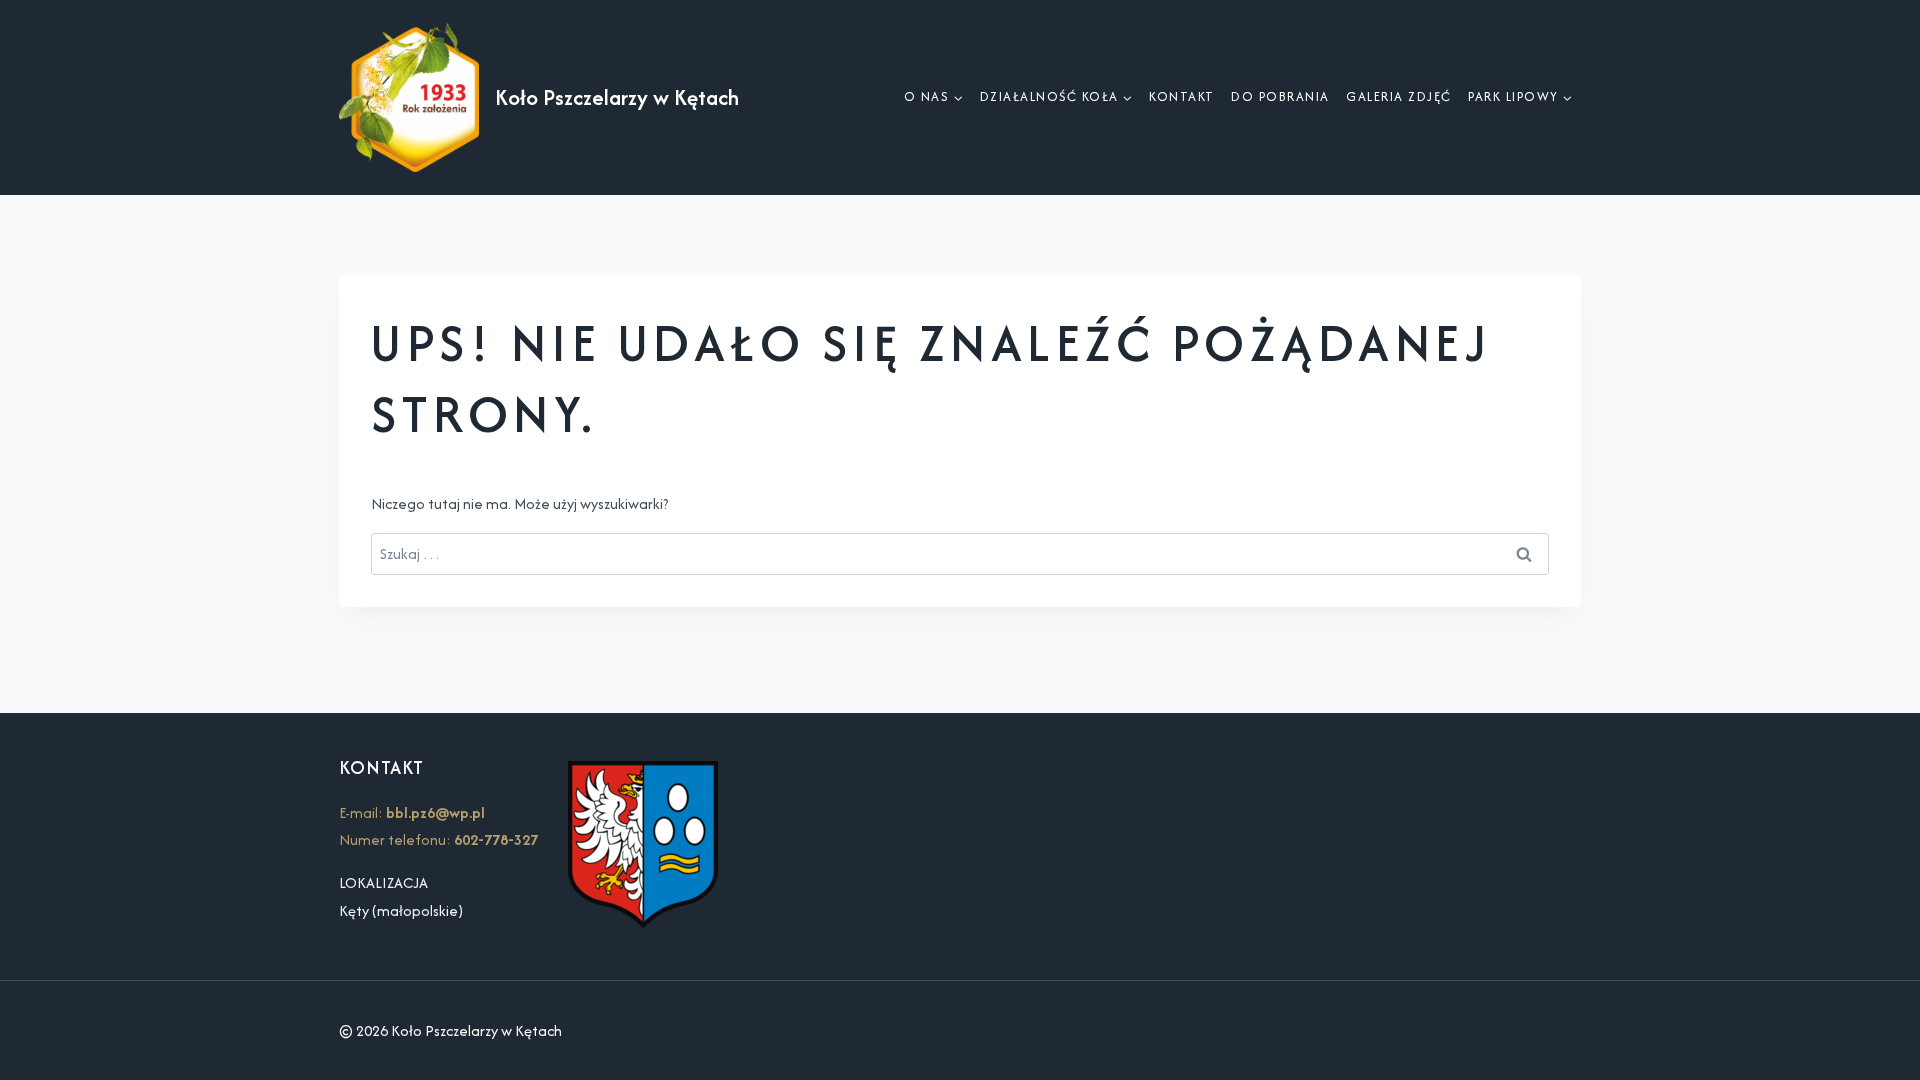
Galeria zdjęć (1399, 96)
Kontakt (1182, 96)
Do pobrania (1280, 96)
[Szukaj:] (960, 553)
